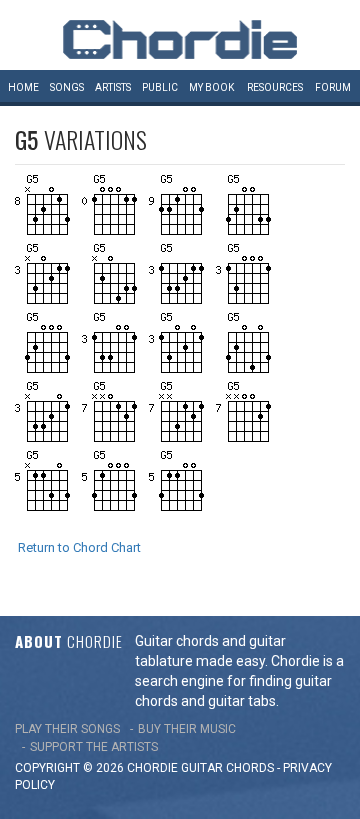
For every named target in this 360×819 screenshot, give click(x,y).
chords (250, 768)
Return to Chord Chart (79, 547)
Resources (275, 87)
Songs (67, 87)
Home (23, 87)
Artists (113, 87)
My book (211, 87)
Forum (333, 87)
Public (160, 87)
